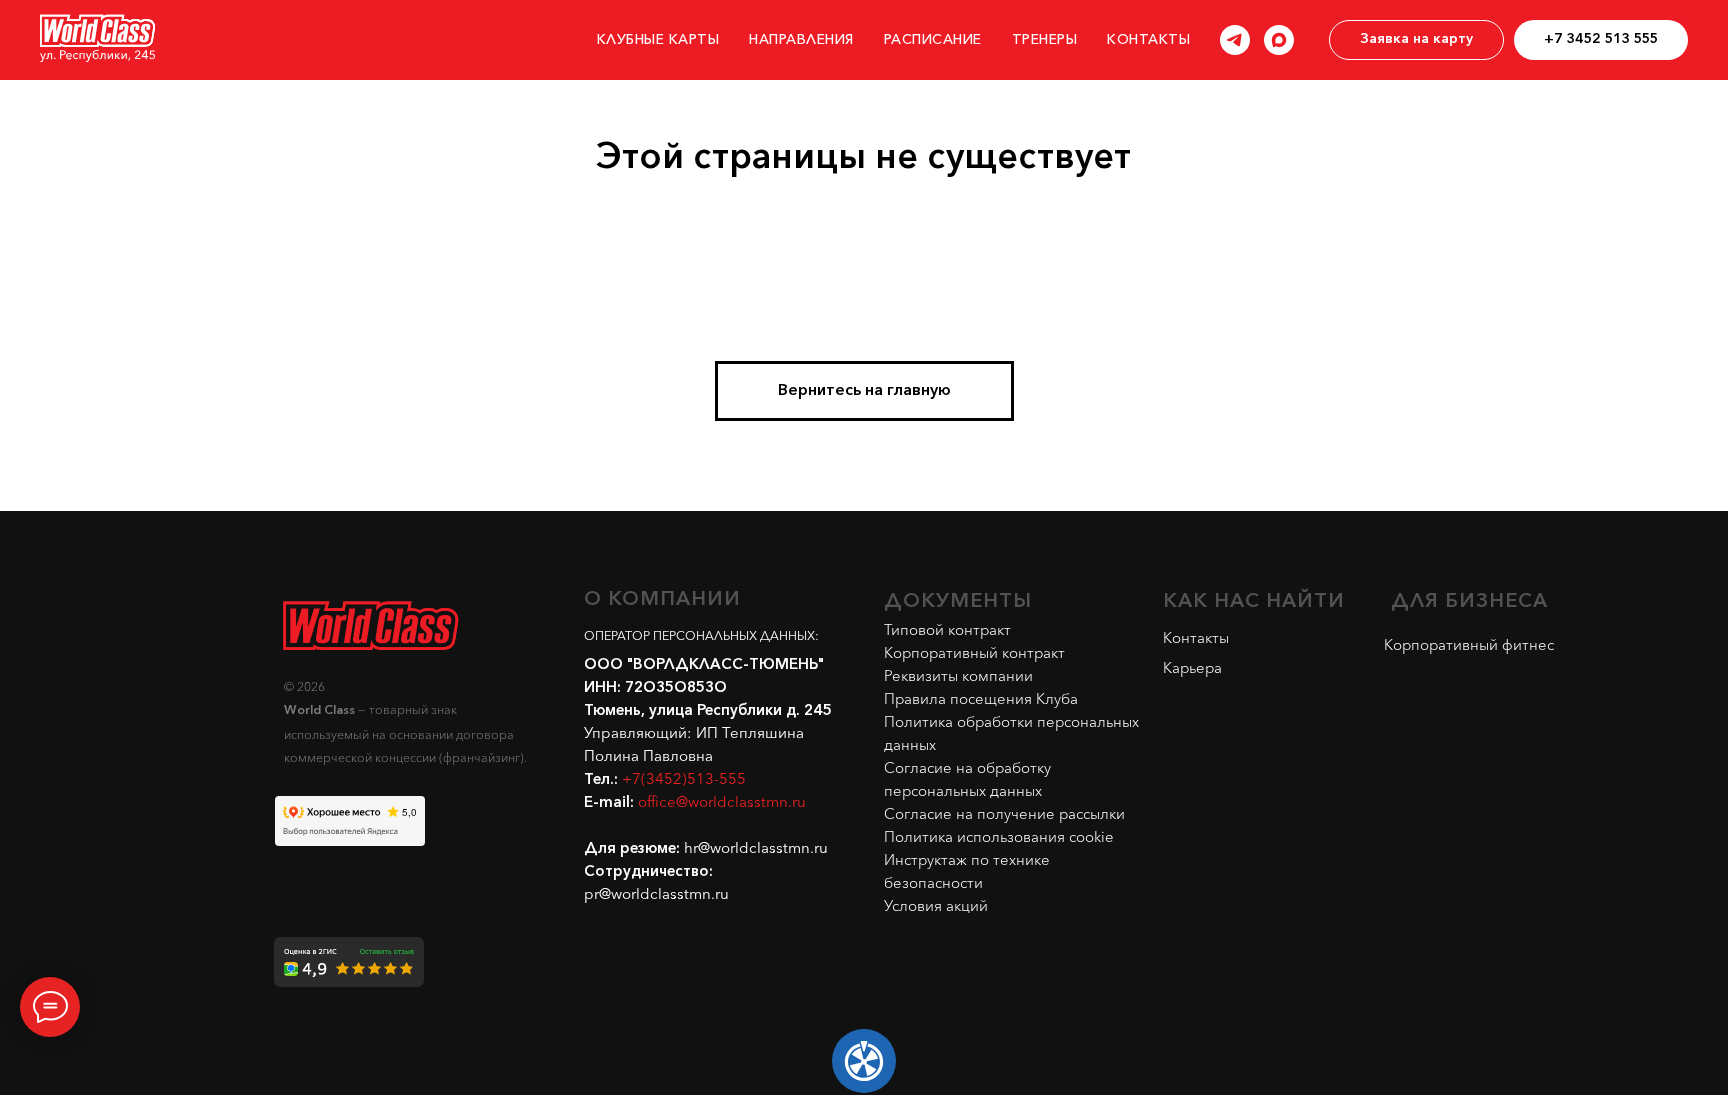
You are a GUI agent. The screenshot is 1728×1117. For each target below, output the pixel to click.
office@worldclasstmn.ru (722, 803)
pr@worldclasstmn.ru (656, 895)
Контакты (1148, 40)
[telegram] (1235, 40)
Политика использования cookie (999, 836)
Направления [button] (801, 40)
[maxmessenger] (1279, 40)
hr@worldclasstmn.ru (756, 849)
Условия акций (936, 905)
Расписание (933, 40)
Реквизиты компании (958, 675)
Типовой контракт (947, 629)
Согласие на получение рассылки (1004, 813)
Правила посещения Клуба (981, 698)
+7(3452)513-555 (684, 780)
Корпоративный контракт (974, 652)
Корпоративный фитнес (1469, 644)
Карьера (1192, 667)
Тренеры (1045, 40)
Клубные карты (658, 40)
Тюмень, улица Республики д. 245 (708, 711)
